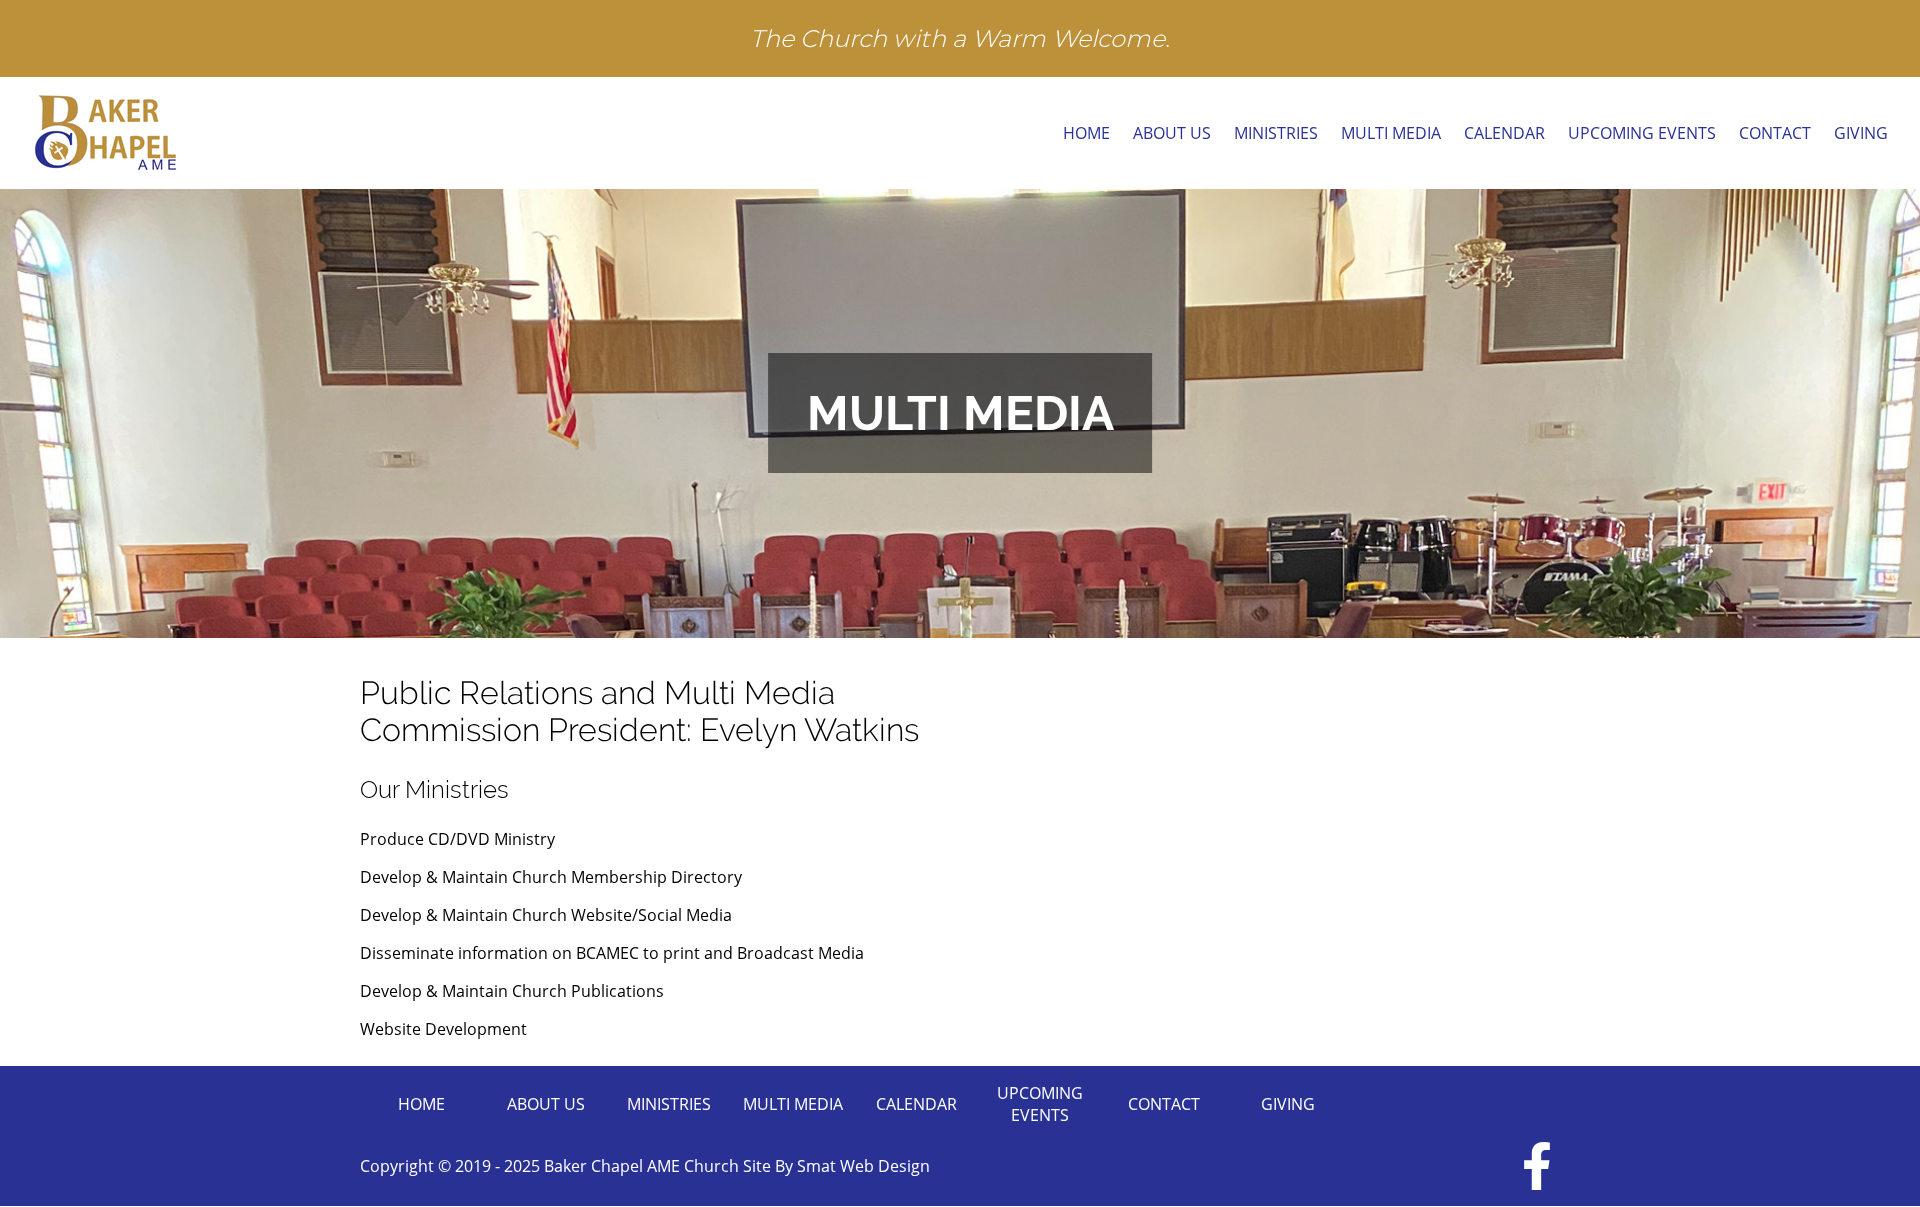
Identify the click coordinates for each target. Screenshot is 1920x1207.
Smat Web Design (863, 1166)
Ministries (1276, 133)
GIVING (1861, 133)
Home (1086, 133)
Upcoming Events (1642, 133)
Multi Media (1391, 133)
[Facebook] (1537, 1166)
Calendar (1504, 133)
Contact (1775, 133)
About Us (1172, 133)
